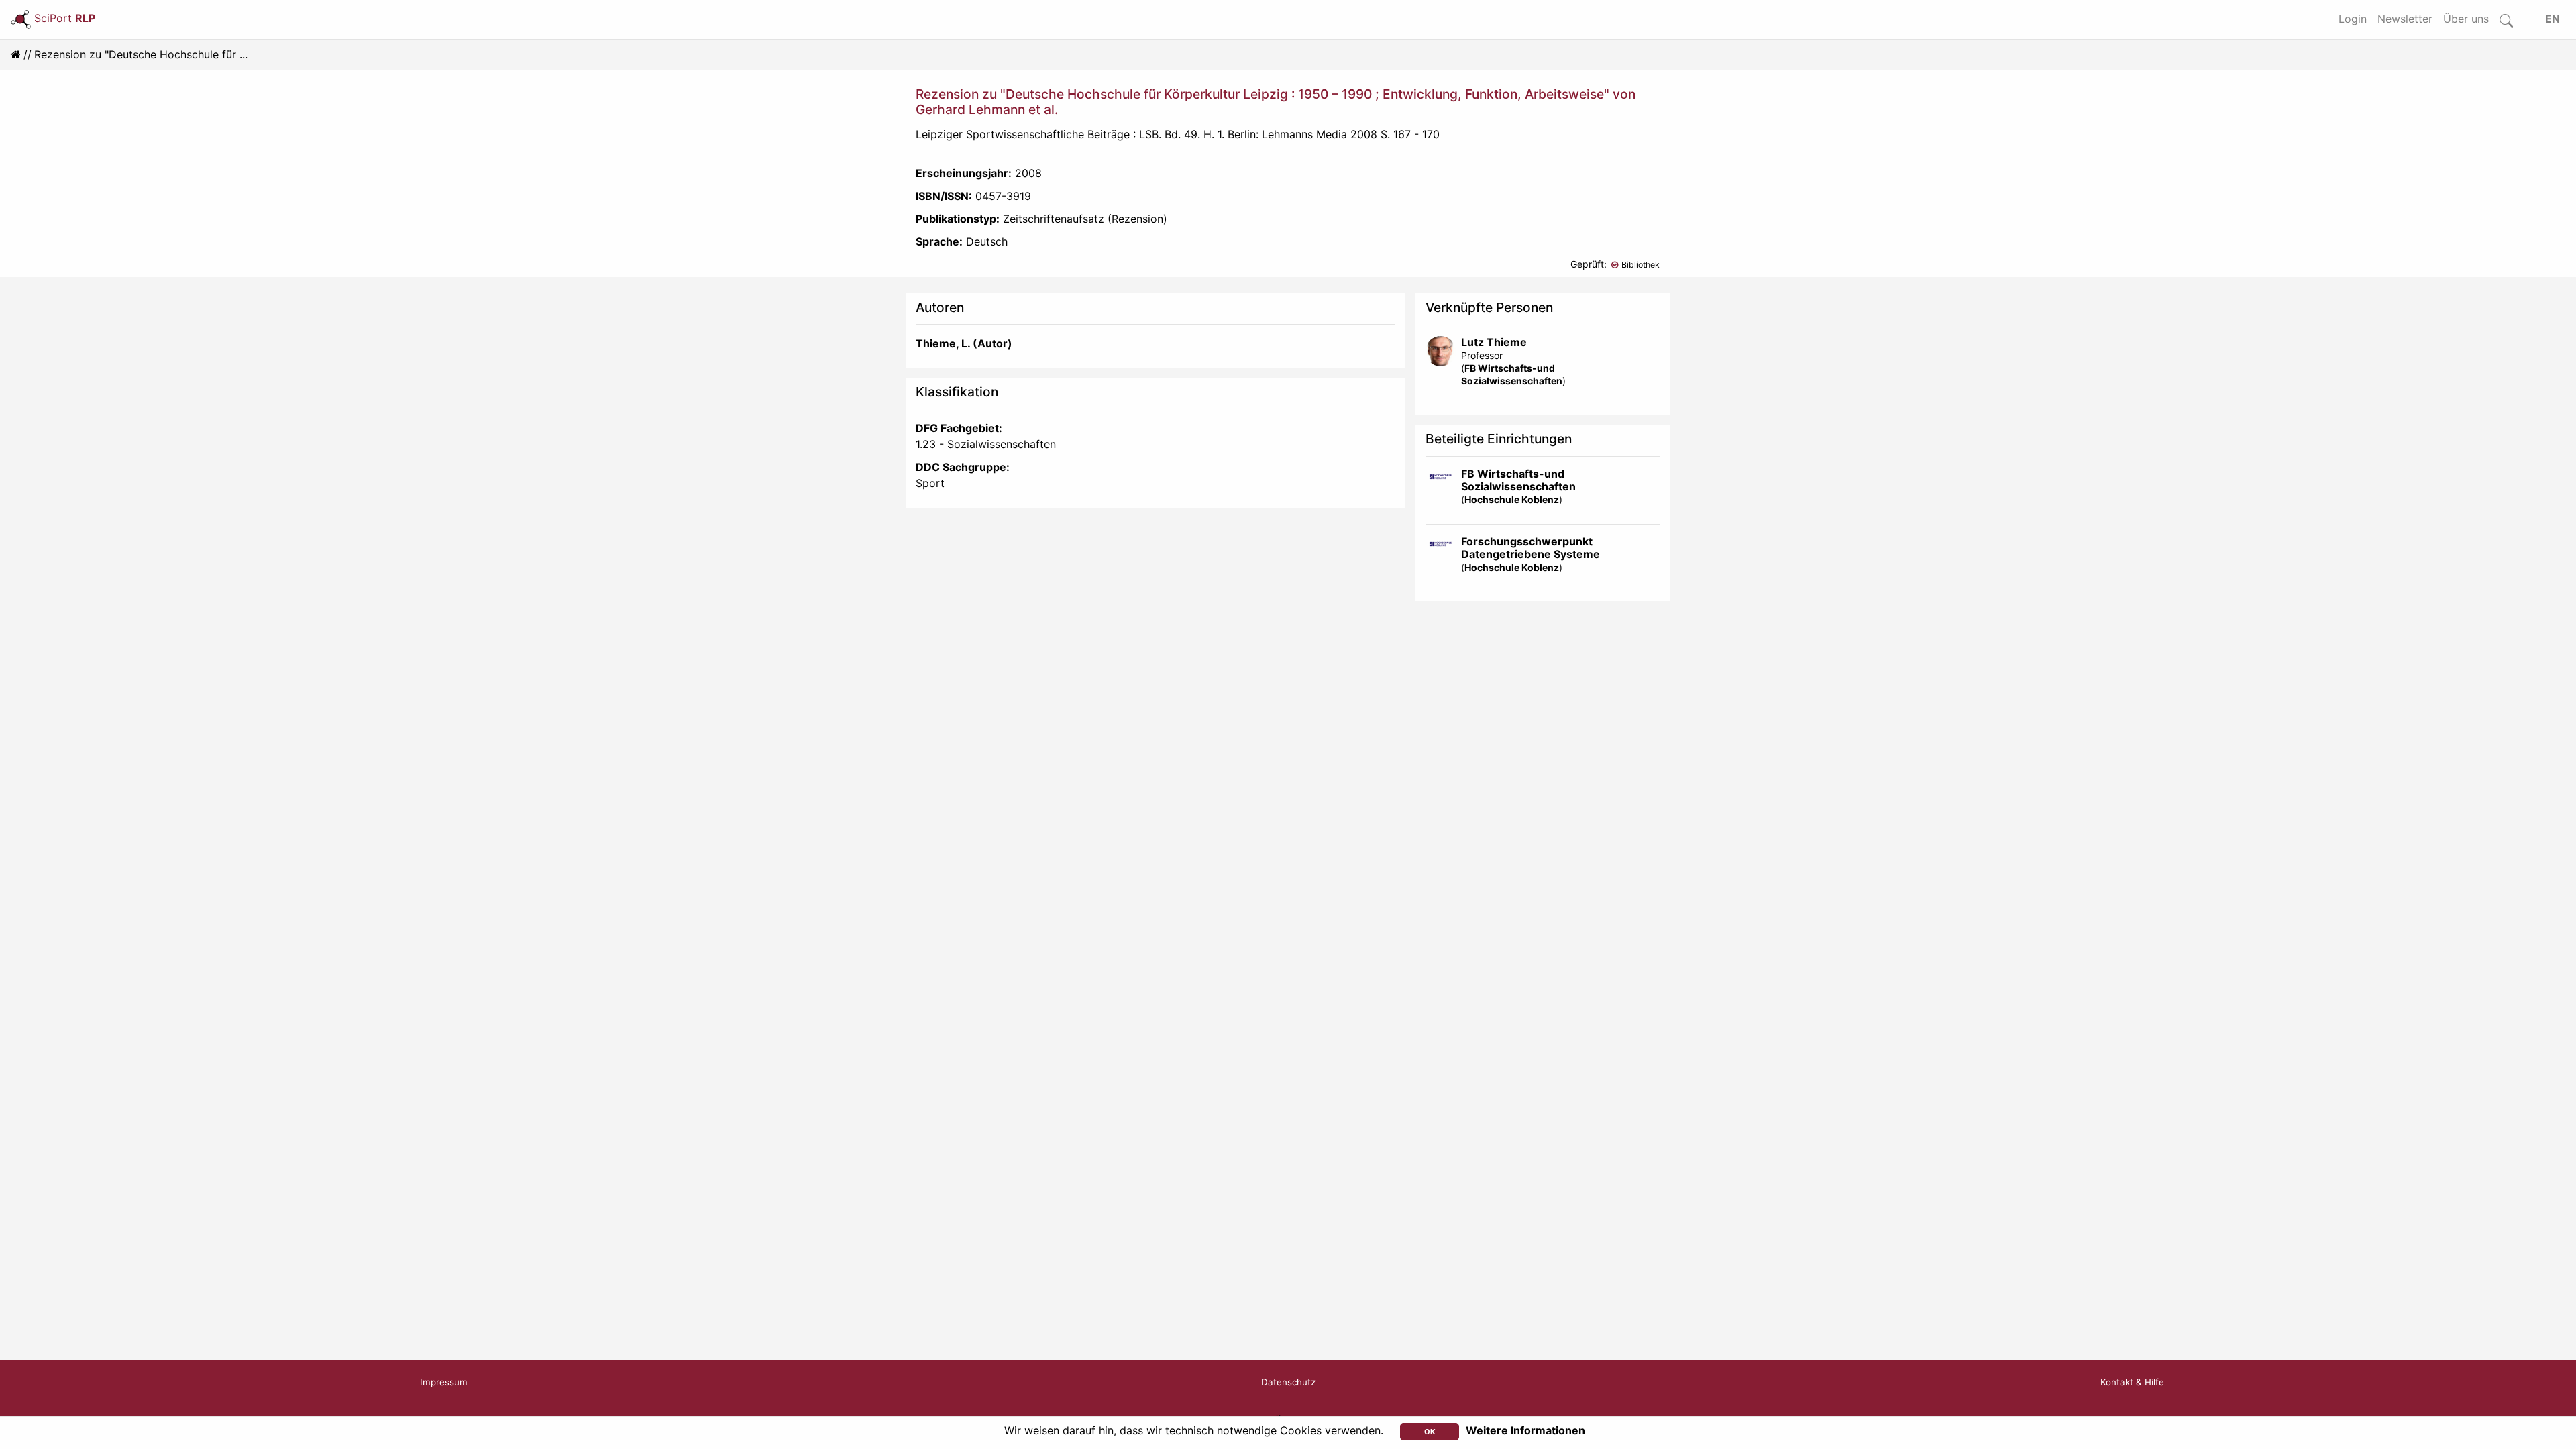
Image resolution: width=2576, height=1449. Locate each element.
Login (2353, 19)
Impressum (444, 1382)
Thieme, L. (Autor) (964, 343)
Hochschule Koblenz (1512, 499)
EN (2553, 19)
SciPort (65, 18)
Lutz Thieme (1494, 342)
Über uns (2466, 19)
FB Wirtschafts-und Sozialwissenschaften (1518, 480)
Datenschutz (1288, 1382)
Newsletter (2405, 19)
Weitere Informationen (1525, 1430)
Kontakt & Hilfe (2132, 1382)
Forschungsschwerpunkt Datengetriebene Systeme (1531, 548)
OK (1430, 1432)
